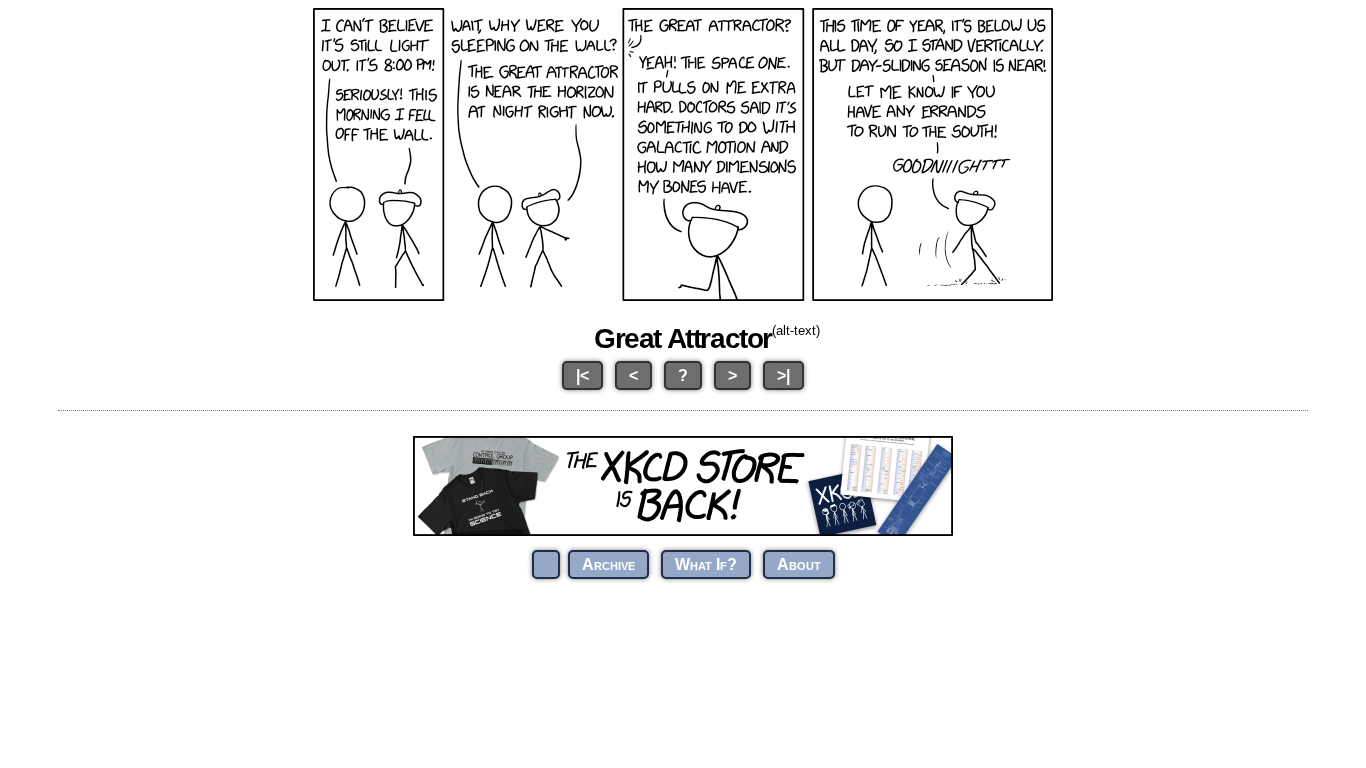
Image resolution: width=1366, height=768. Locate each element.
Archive (608, 564)
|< (582, 375)
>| (783, 375)
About (799, 564)
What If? (706, 564)
